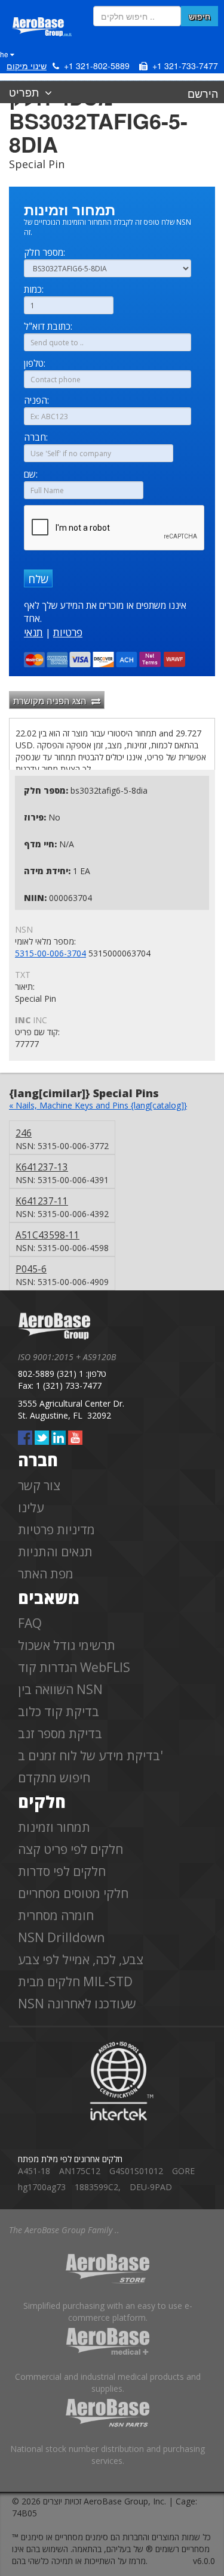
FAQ (30, 1623)
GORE (183, 2171)
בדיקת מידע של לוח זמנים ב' (90, 1755)
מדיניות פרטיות (56, 1529)
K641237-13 (42, 1167)
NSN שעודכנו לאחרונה (77, 2004)
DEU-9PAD (151, 2187)
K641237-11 (42, 1201)
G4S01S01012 (136, 2171)
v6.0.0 (204, 2561)
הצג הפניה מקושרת (52, 700)
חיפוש (200, 16)
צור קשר (39, 1485)
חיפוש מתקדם (54, 1778)
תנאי (33, 632)
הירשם (203, 93)
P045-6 (31, 1269)
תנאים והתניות (55, 1552)
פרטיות (68, 632)
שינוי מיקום (27, 66)
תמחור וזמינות (54, 1827)
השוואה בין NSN (60, 1689)
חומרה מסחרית (56, 1915)
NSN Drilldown (61, 1937)
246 (24, 1133)
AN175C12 (80, 2171)
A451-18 (34, 2171)
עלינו (31, 1507)
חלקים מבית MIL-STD (75, 1981)
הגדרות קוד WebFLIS (74, 1667)
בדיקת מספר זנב (60, 1733)
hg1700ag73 (42, 2187)
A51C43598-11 (47, 1235)
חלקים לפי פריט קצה (70, 1849)
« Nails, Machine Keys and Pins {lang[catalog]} (98, 1105)
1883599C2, (98, 2187)
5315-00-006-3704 (50, 953)
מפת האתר (46, 1574)
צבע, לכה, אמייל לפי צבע (81, 1959)
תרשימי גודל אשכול (67, 1645)
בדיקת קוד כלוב (59, 1711)
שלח (38, 579)
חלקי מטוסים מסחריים (73, 1893)
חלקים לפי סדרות (62, 1871)
